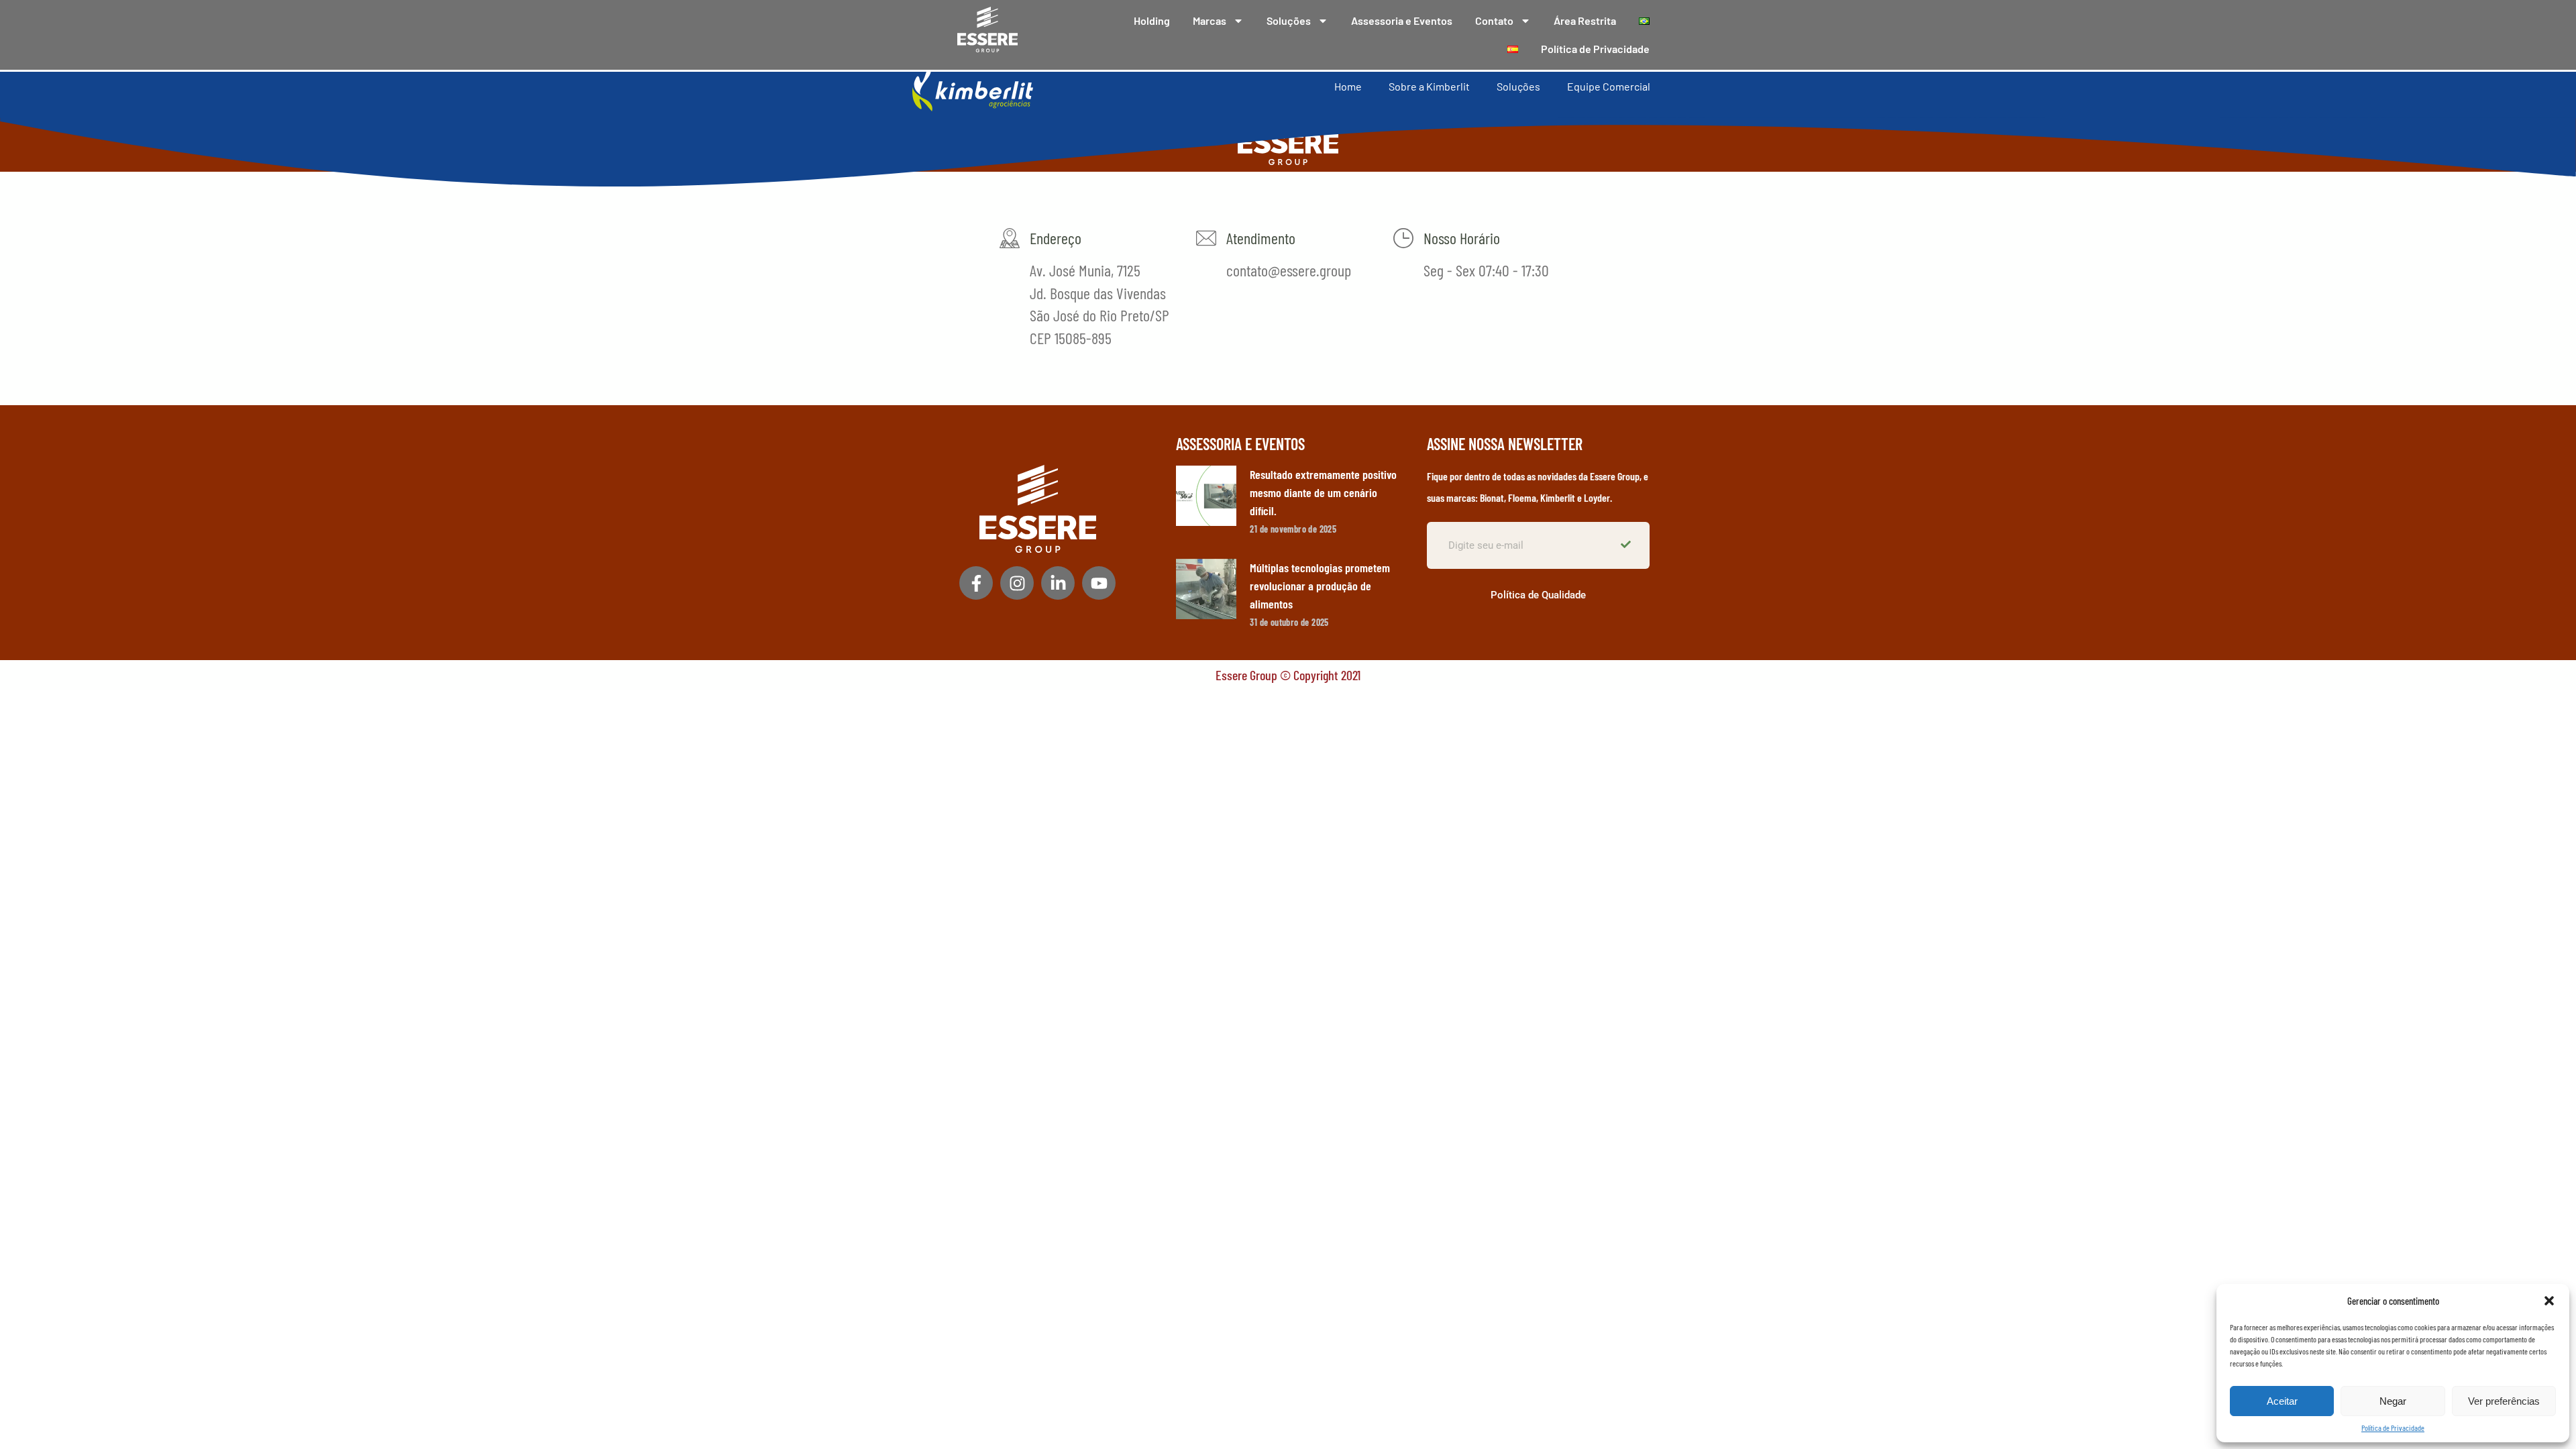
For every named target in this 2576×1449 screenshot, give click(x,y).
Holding (1152, 20)
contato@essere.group (1289, 270)
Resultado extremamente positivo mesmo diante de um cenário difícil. (1323, 492)
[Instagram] (1017, 583)
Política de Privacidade (2393, 1428)
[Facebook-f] (976, 583)
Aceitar (2282, 1401)
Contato (1494, 20)
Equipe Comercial (1609, 86)
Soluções (1289, 20)
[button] (2549, 1301)
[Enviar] (1627, 545)
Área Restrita (1585, 20)
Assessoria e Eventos (1402, 20)
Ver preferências (2504, 1401)
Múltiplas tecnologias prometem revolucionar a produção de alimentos (1320, 586)
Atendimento (1261, 238)
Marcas (1210, 20)
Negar (2393, 1401)
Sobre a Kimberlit (1429, 86)
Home (1348, 86)
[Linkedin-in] (1058, 583)
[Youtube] (1099, 583)
